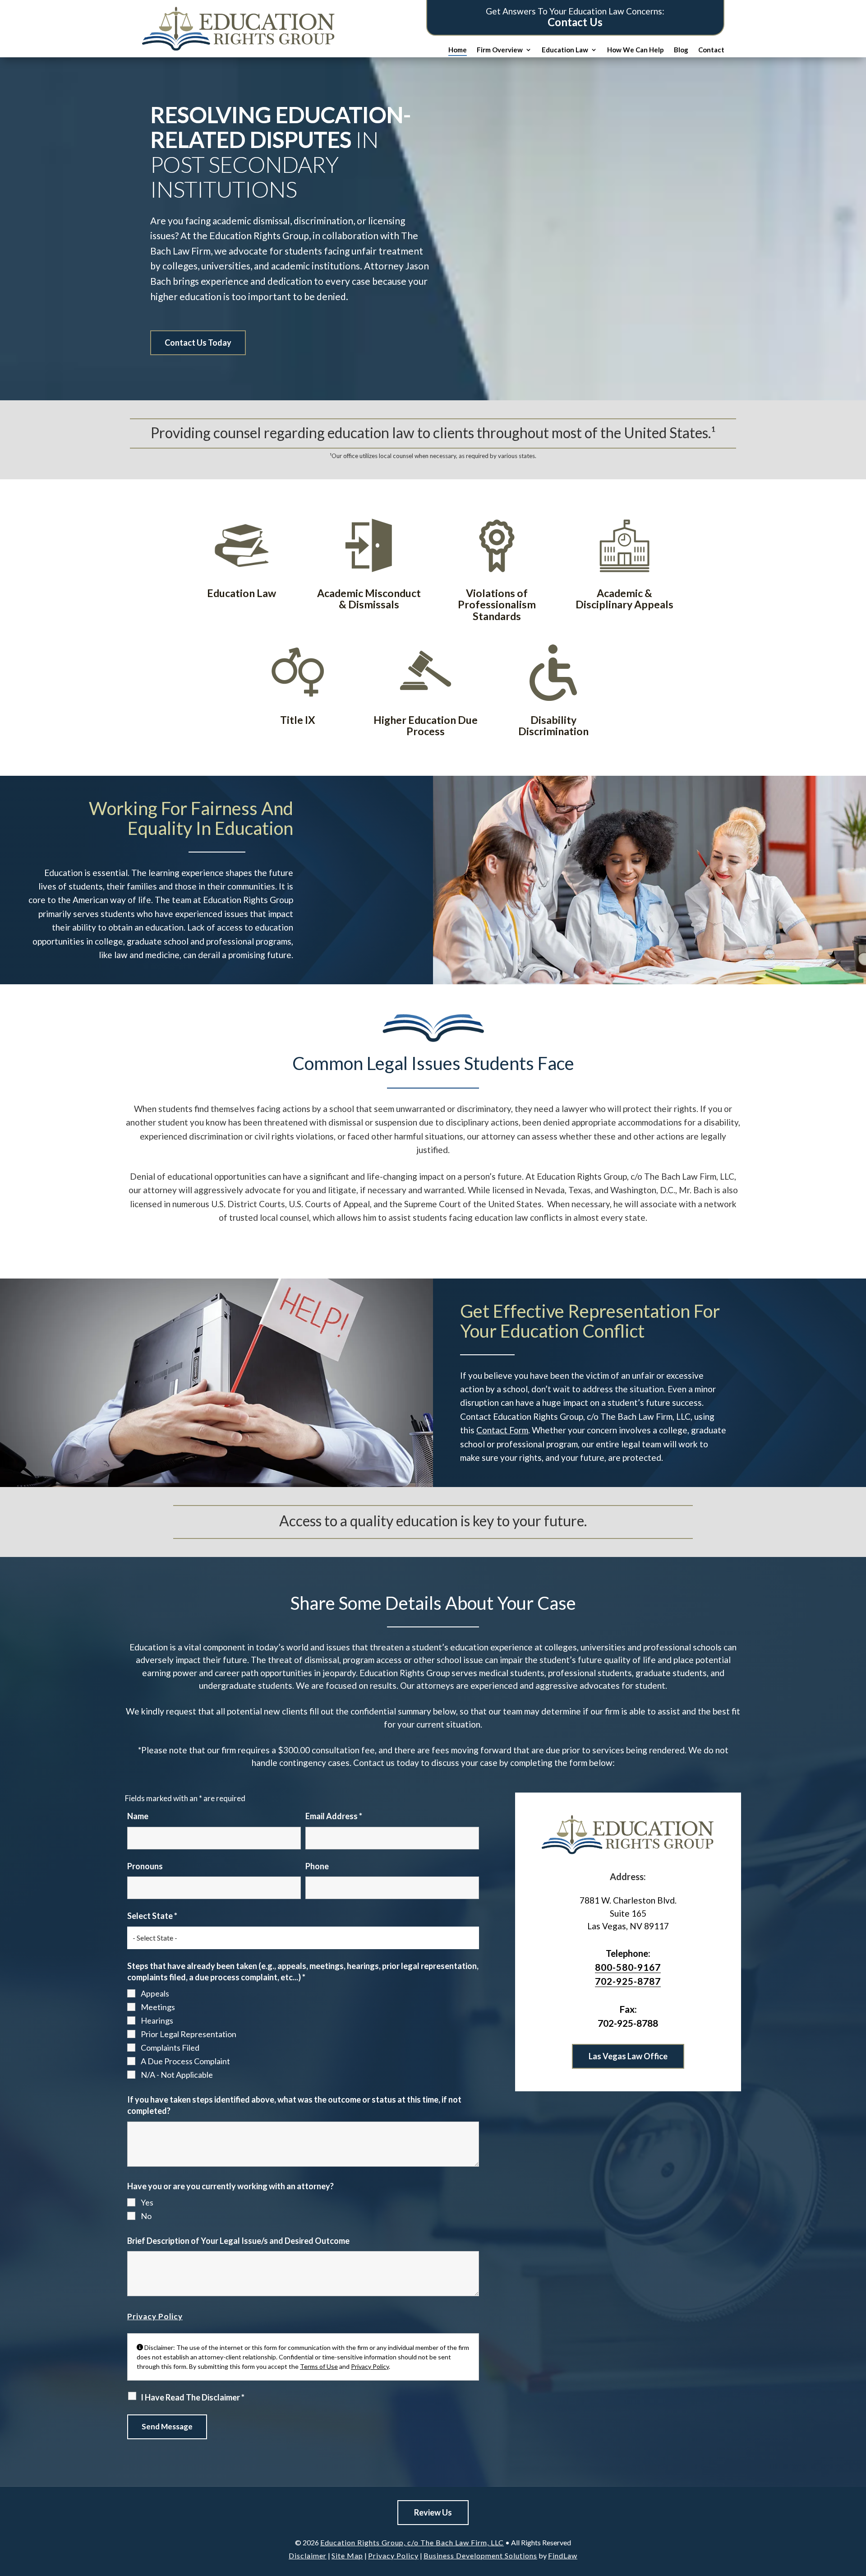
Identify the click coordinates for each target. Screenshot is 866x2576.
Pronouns (145, 1866)
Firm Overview (500, 50)
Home (458, 50)
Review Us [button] (433, 2512)
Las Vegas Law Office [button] (628, 2056)
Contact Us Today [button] (198, 343)
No (146, 2216)
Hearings (157, 2020)
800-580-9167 (628, 1967)
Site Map (347, 2555)
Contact (711, 50)
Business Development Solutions (480, 2555)
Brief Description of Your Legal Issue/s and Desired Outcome (238, 2241)
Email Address (334, 1816)
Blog (681, 50)
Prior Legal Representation (189, 2034)
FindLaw (563, 2555)
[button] (852, 2562)
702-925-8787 (628, 1981)
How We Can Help (636, 50)
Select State (152, 1916)
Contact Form (502, 1430)
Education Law (565, 50)
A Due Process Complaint (185, 2061)
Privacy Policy (155, 2316)
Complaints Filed (170, 2048)
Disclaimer (308, 2555)
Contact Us (575, 22)
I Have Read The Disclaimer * (193, 2397)
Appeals (155, 1993)
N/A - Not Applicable (177, 2075)
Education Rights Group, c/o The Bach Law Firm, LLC (412, 2542)
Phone (317, 1866)
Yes (147, 2202)
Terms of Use (319, 2366)
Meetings (158, 2007)
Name (138, 1816)
